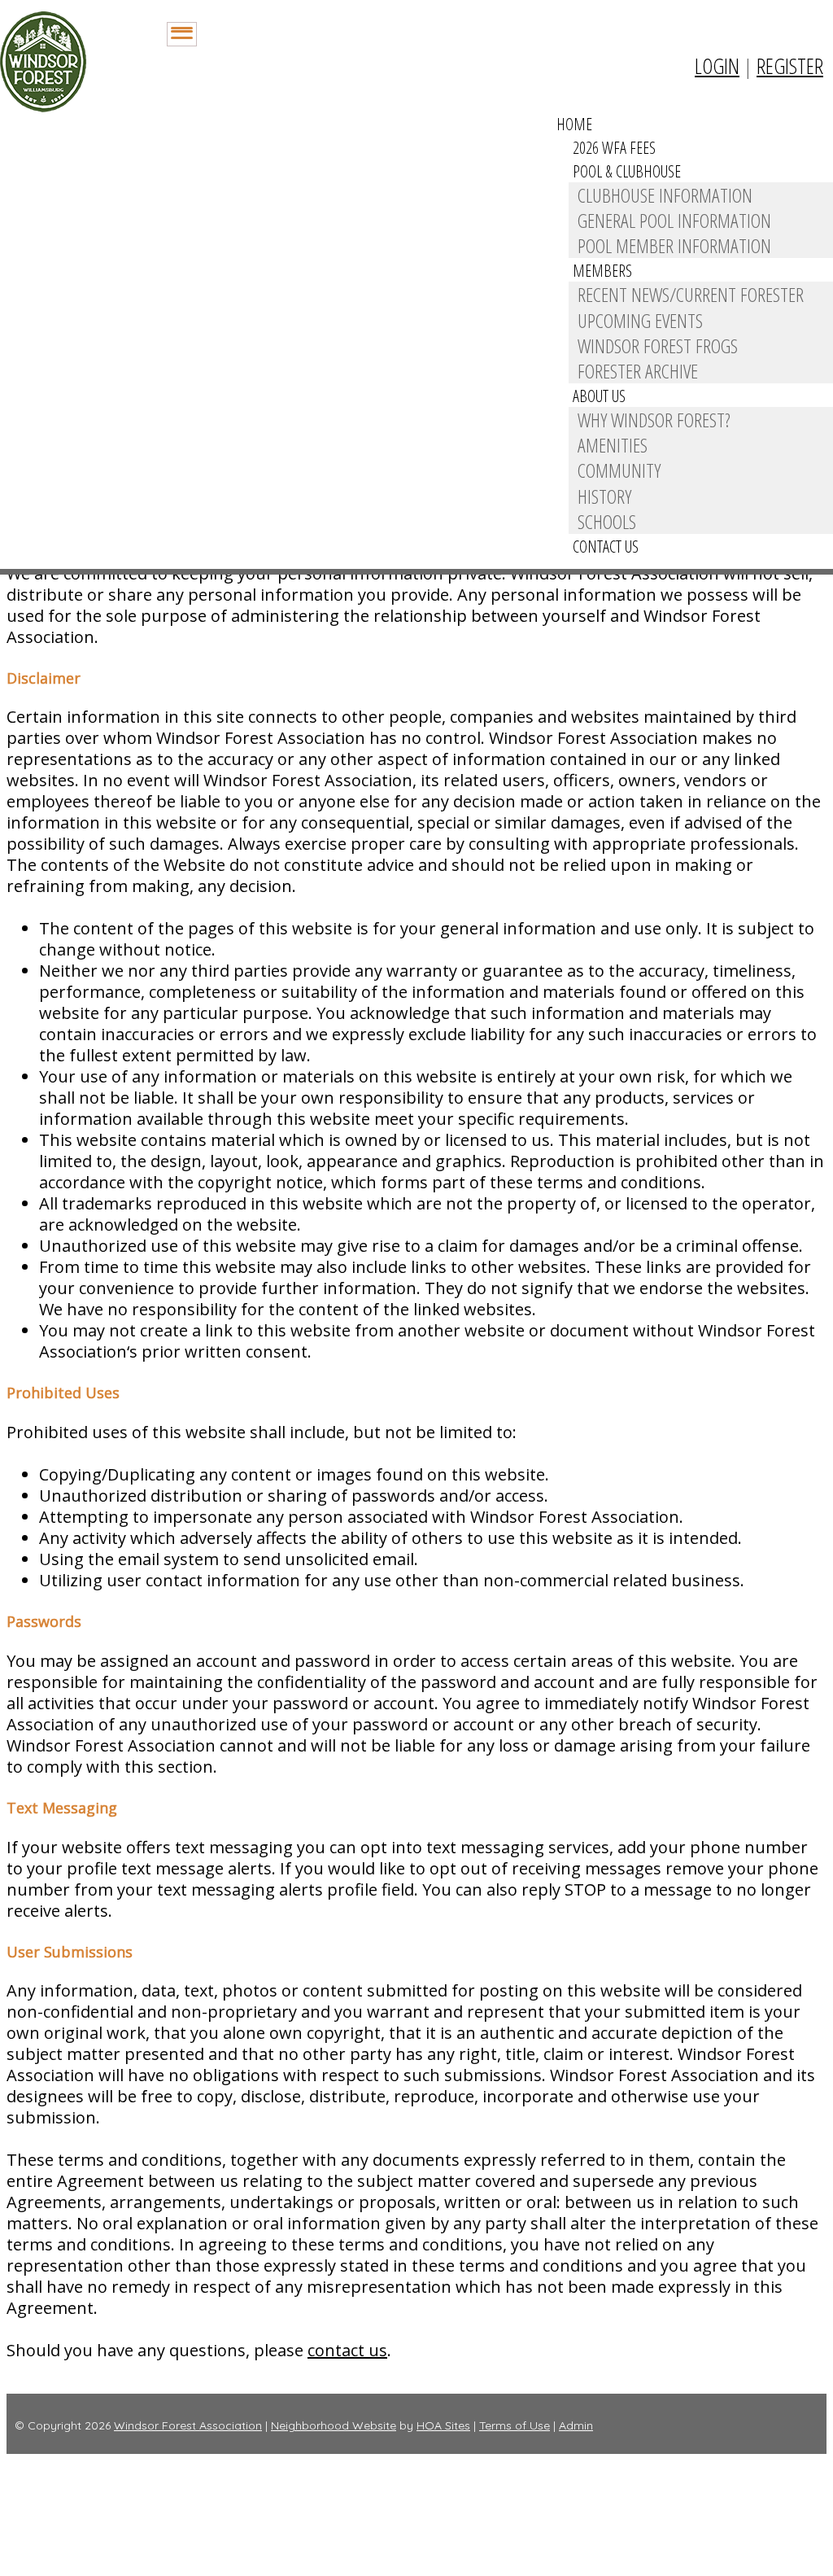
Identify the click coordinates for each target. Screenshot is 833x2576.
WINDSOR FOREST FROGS (658, 346)
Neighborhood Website (334, 2425)
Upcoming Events (640, 320)
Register (790, 66)
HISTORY (604, 496)
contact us (347, 2350)
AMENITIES (613, 445)
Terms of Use (515, 2425)
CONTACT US (606, 547)
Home (574, 124)
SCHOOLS (607, 521)
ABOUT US (599, 396)
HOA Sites (443, 2425)
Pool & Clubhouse (627, 171)
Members (602, 271)
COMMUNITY (619, 470)
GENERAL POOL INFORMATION (674, 220)
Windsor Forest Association (188, 2425)
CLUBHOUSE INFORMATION (665, 195)
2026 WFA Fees (614, 148)
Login (717, 66)
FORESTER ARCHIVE (638, 371)
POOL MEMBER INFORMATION (674, 245)
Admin (576, 2425)
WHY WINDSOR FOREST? (654, 420)
